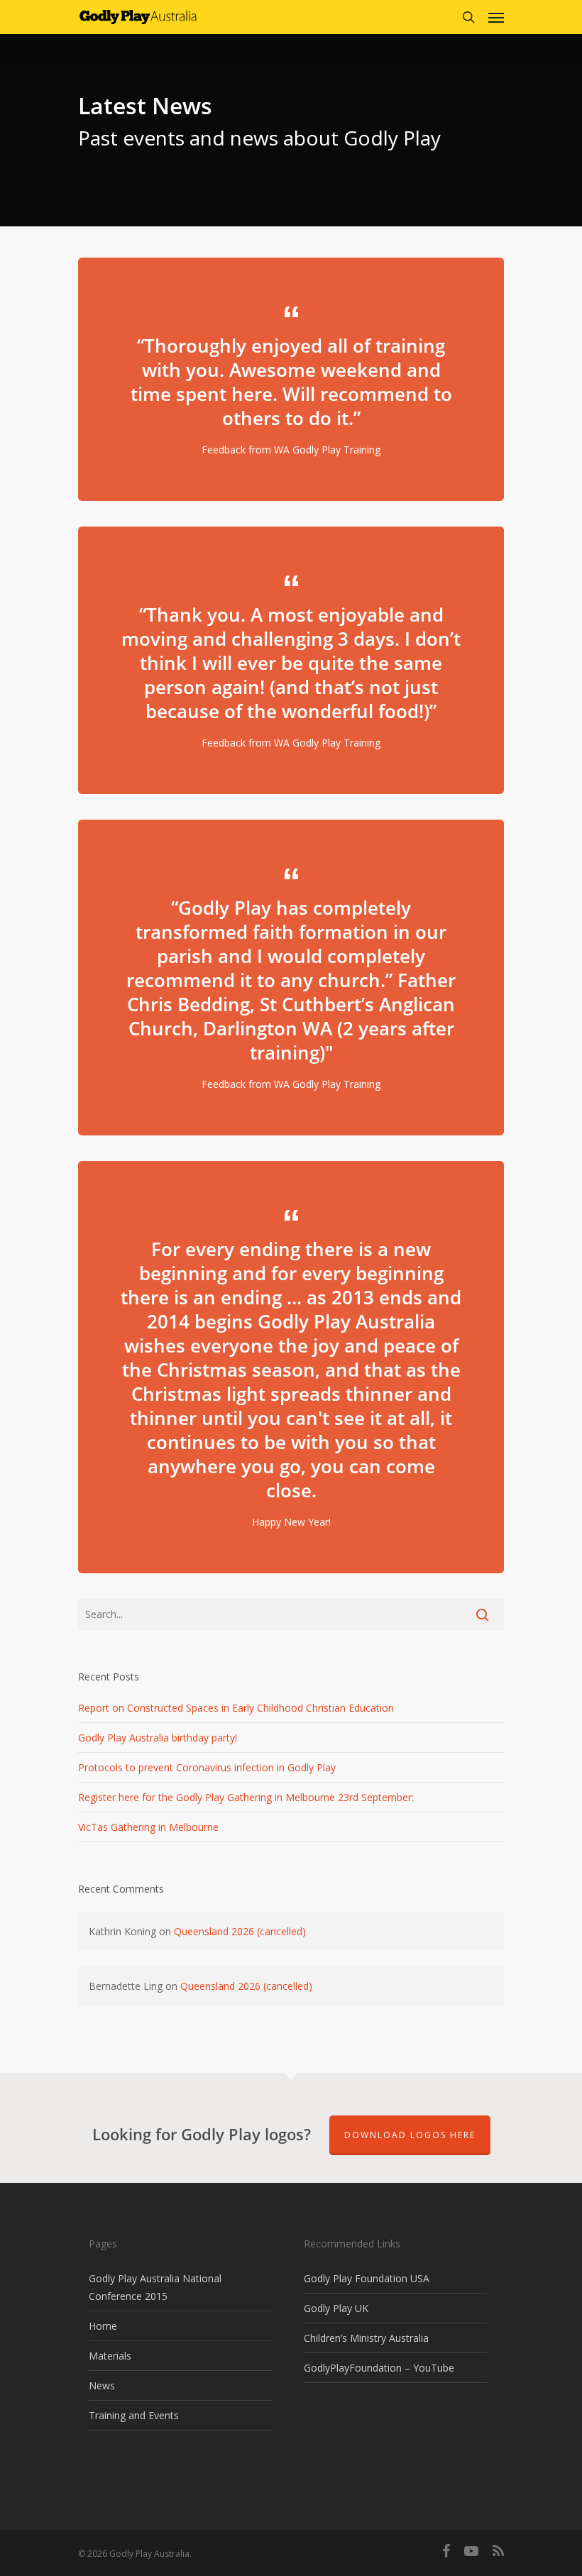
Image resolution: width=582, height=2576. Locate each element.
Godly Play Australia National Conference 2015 (155, 2287)
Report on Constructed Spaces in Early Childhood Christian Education (236, 1708)
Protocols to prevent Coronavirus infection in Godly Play (207, 1767)
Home (103, 2326)
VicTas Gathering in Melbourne (148, 1827)
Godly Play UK (336, 2308)
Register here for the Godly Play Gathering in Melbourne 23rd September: (246, 1797)
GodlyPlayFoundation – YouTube (379, 2368)
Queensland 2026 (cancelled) (240, 1931)
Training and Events (134, 2415)
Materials (110, 2356)
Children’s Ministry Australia (366, 2338)
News (102, 2385)
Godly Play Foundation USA (367, 2278)
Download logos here (410, 2135)
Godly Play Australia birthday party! (158, 1738)
